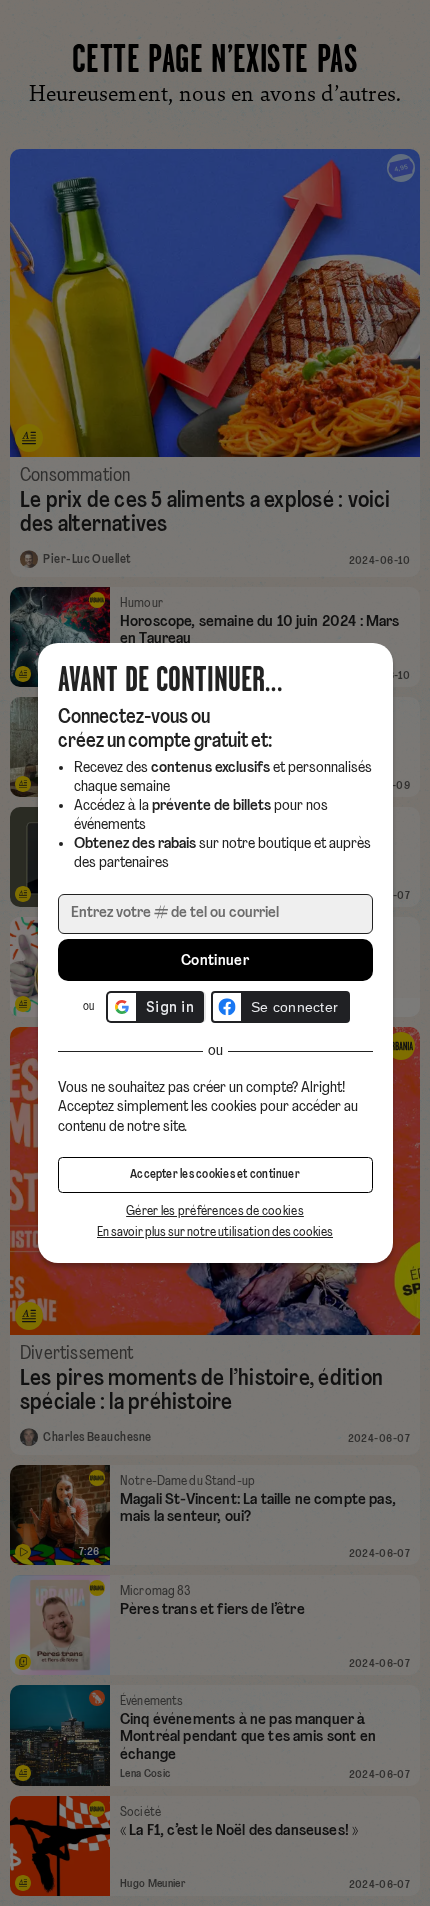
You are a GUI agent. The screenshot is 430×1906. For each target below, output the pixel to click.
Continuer (215, 961)
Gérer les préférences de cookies (215, 1211)
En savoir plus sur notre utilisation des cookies (215, 1232)
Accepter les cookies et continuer (215, 1175)
